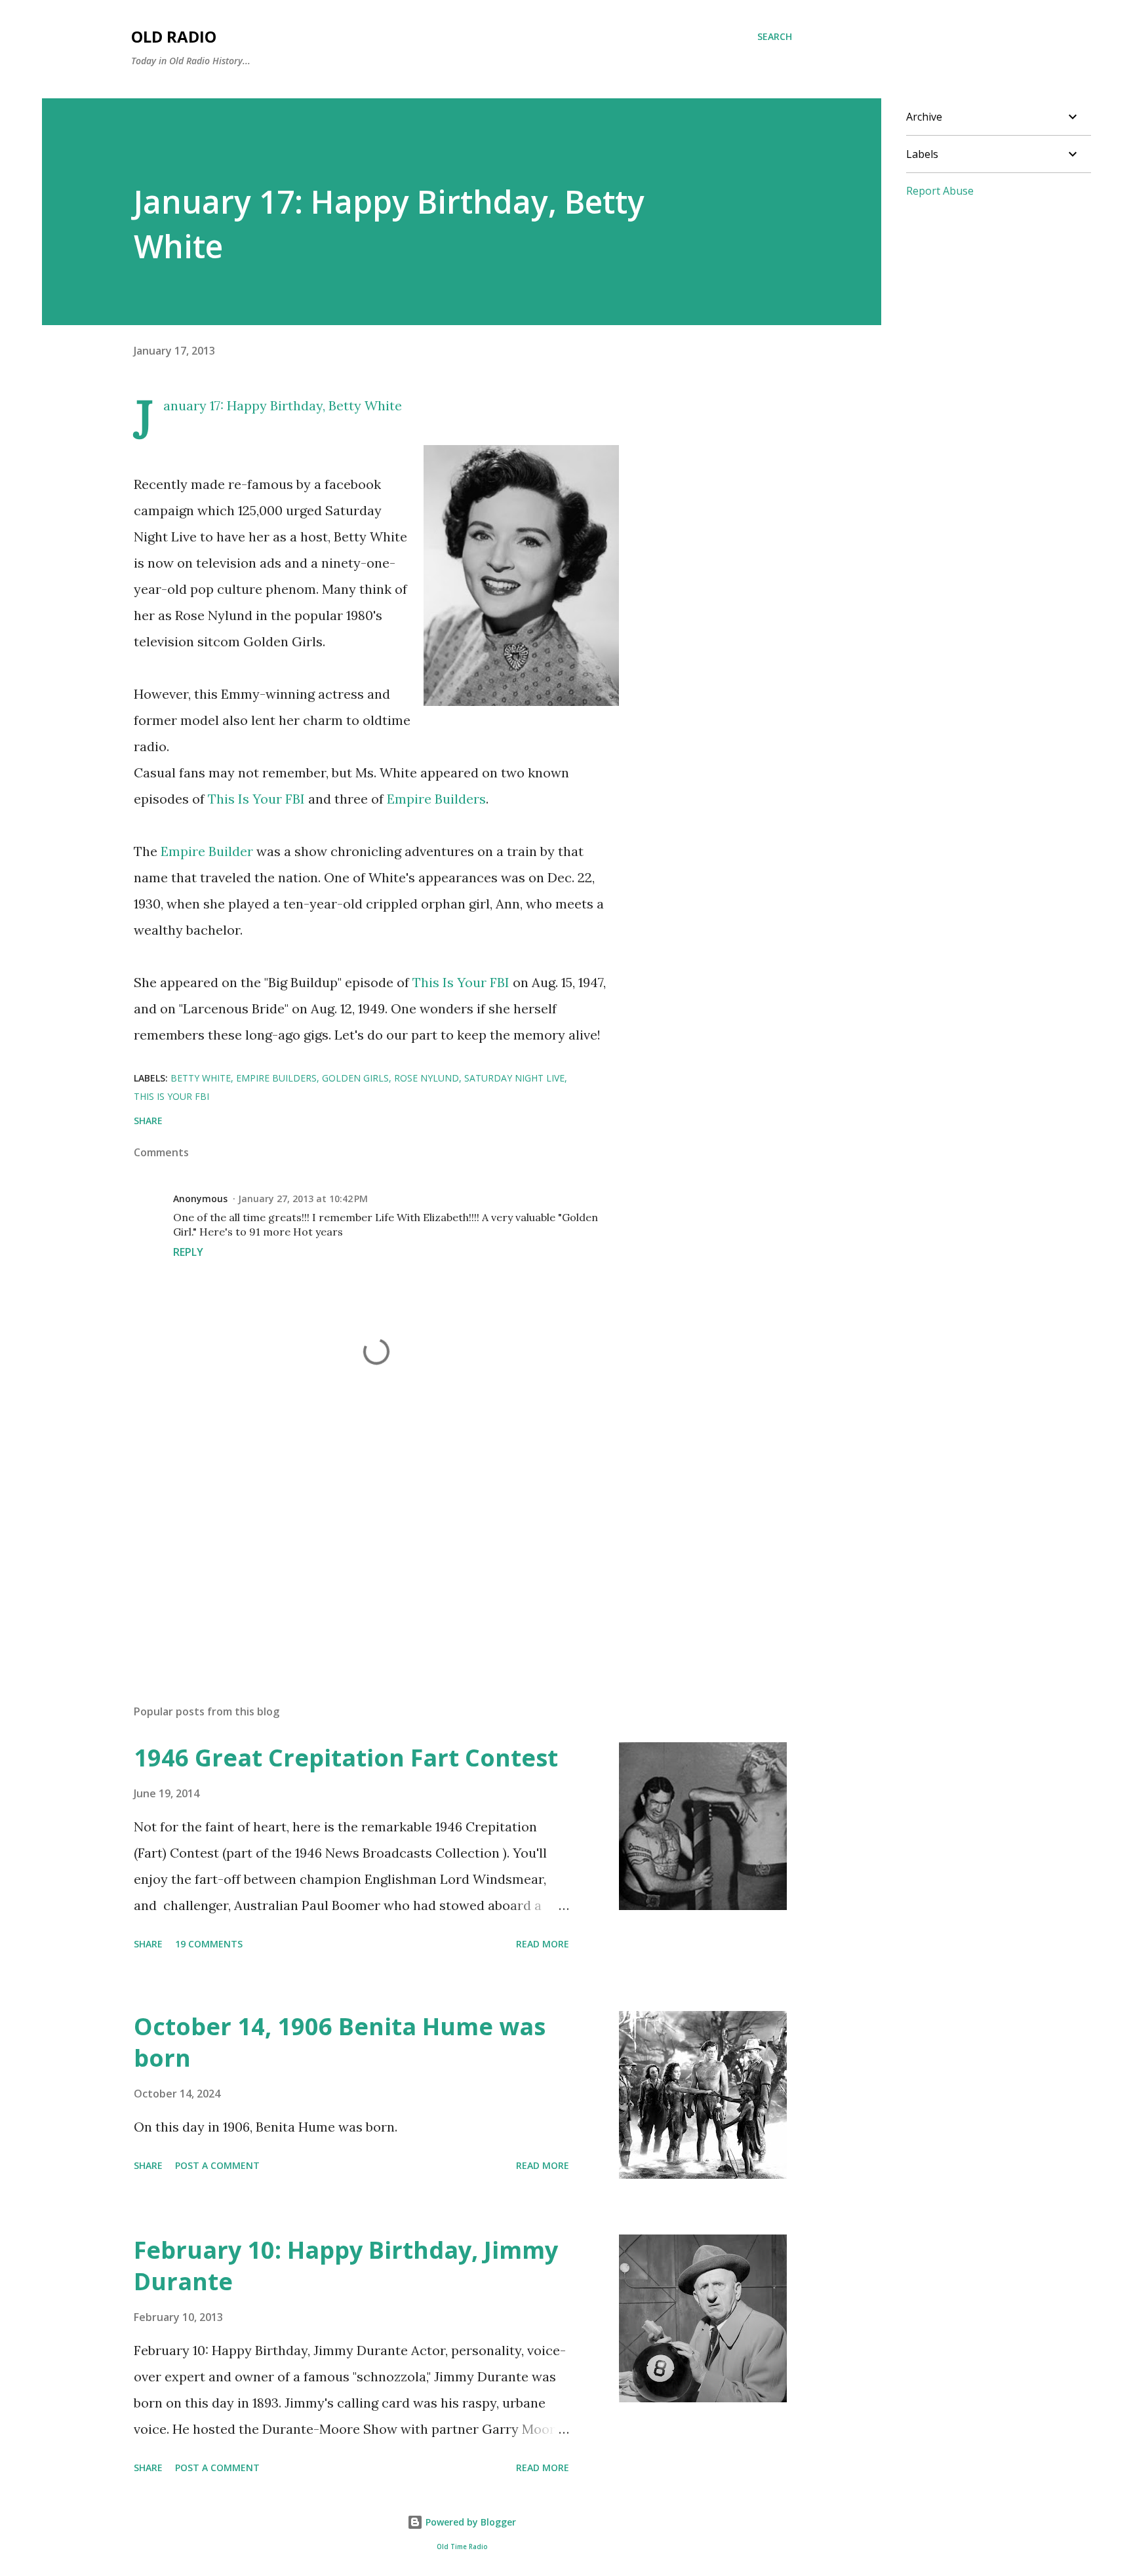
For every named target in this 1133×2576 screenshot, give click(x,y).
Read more (543, 1944)
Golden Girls (355, 1078)
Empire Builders (436, 799)
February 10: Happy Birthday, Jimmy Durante (346, 2266)
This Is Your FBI (256, 799)
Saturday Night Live (514, 1078)
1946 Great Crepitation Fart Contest (346, 1758)
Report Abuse (940, 191)
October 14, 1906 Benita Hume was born (340, 2042)
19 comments (209, 1944)
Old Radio (174, 36)
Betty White (365, 405)
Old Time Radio (462, 2547)
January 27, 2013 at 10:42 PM (303, 1199)
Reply (188, 1252)
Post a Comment (217, 2165)
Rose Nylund (427, 1078)
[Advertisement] (355, 1541)
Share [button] (148, 1121)
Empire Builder (207, 851)
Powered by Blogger (469, 2522)
